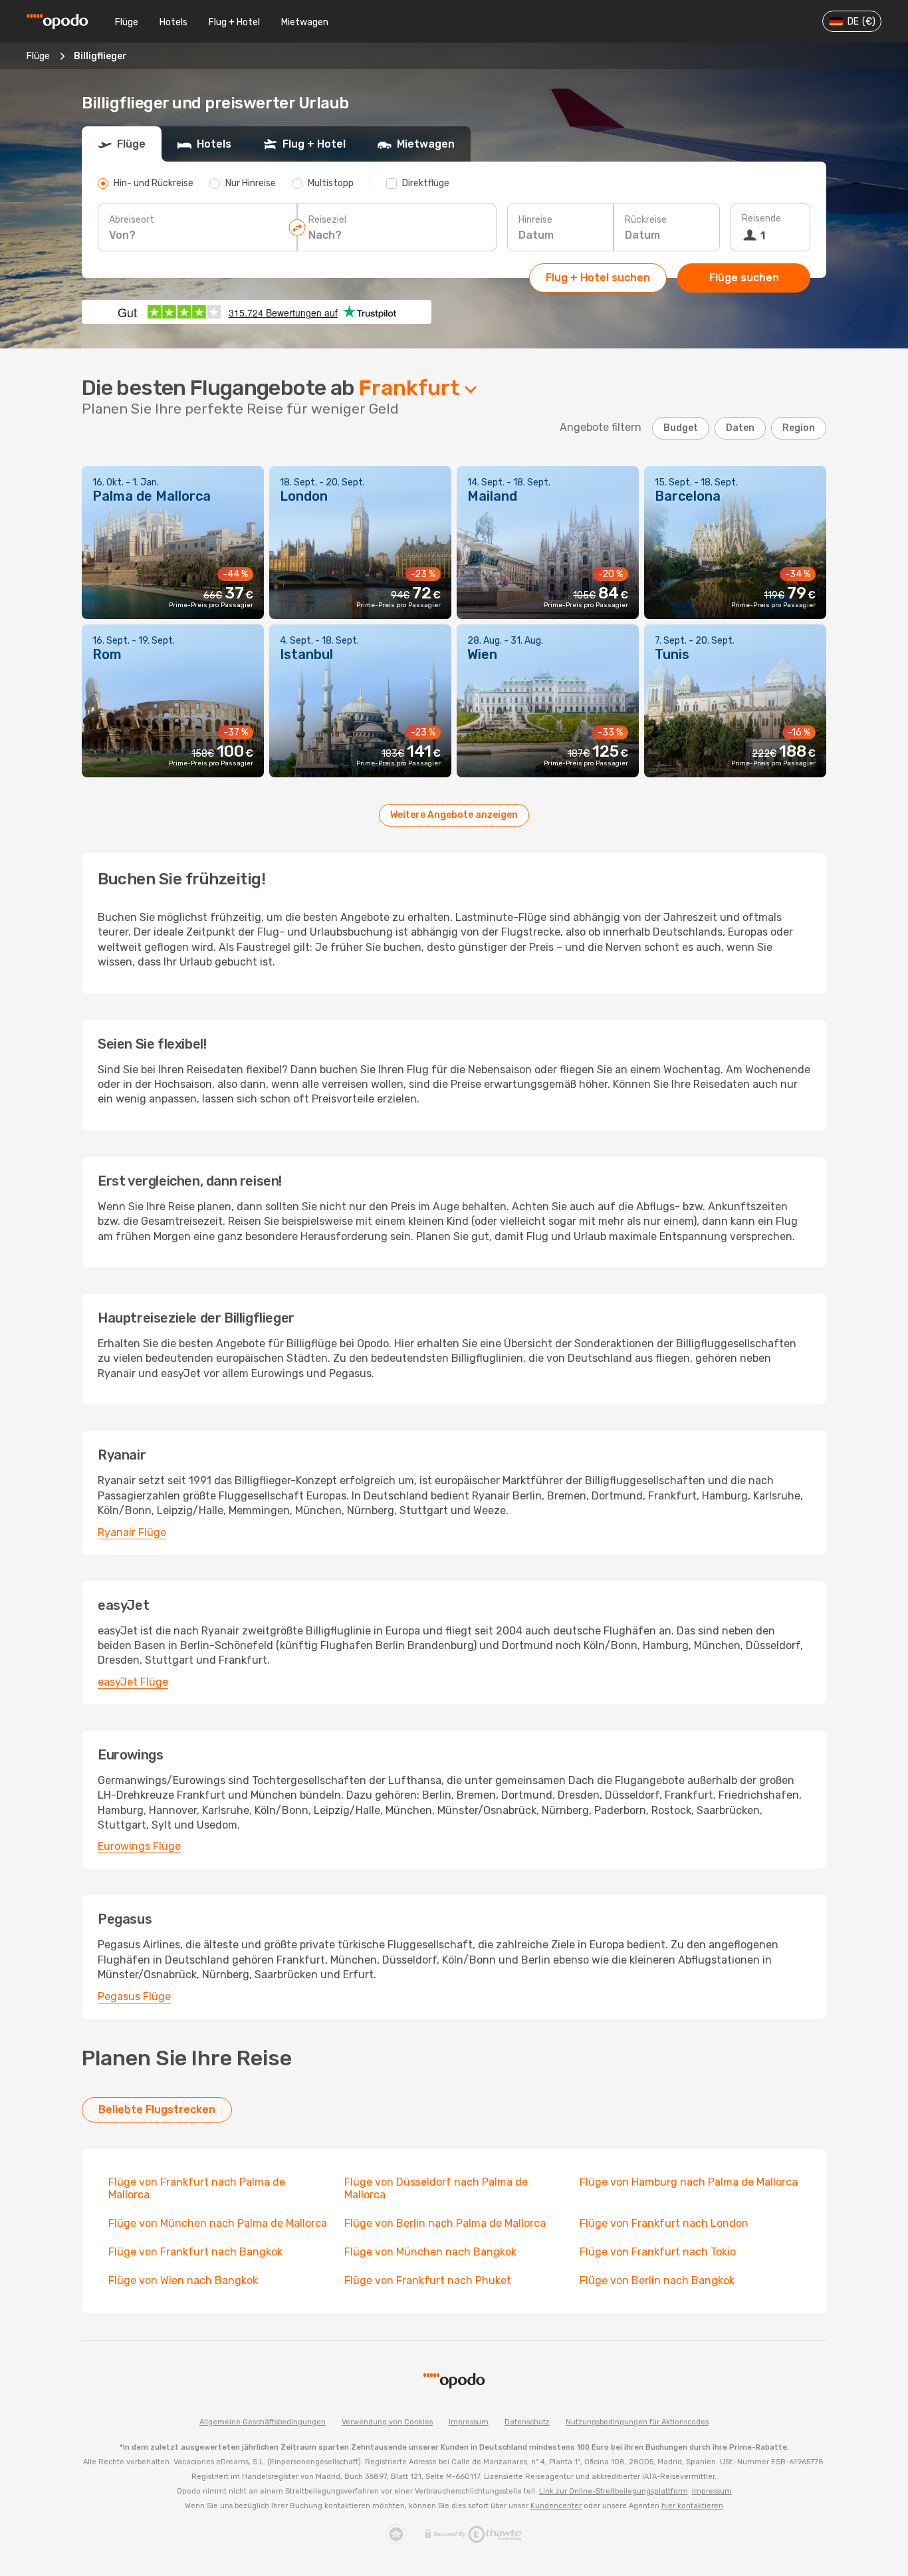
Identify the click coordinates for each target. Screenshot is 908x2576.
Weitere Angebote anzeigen (454, 815)
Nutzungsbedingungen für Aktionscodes (637, 2422)
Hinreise (535, 220)
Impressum (469, 2422)
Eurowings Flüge (139, 1846)
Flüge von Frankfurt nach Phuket (428, 2280)
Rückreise (646, 220)
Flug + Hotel (234, 22)
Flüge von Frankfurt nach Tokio (658, 2252)
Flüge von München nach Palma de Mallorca (218, 2223)
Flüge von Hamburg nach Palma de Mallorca (689, 2182)
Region (799, 428)
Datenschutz (527, 2422)
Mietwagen (305, 22)
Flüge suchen (744, 278)
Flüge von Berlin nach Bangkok (657, 2280)
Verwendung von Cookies (387, 2422)
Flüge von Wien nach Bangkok (183, 2280)
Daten (740, 428)
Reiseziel (327, 220)
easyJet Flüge (133, 1682)
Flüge (127, 22)
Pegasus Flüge (134, 1996)
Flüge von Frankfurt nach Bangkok (195, 2252)
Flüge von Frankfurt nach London (664, 2223)
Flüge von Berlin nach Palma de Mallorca (445, 2223)
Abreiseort (132, 220)
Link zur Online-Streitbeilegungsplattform (614, 2491)
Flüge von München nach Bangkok (430, 2252)
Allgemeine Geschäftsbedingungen (263, 2422)
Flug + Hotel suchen (598, 278)
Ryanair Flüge (132, 1532)
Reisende (761, 218)
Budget (681, 428)
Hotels (173, 22)
